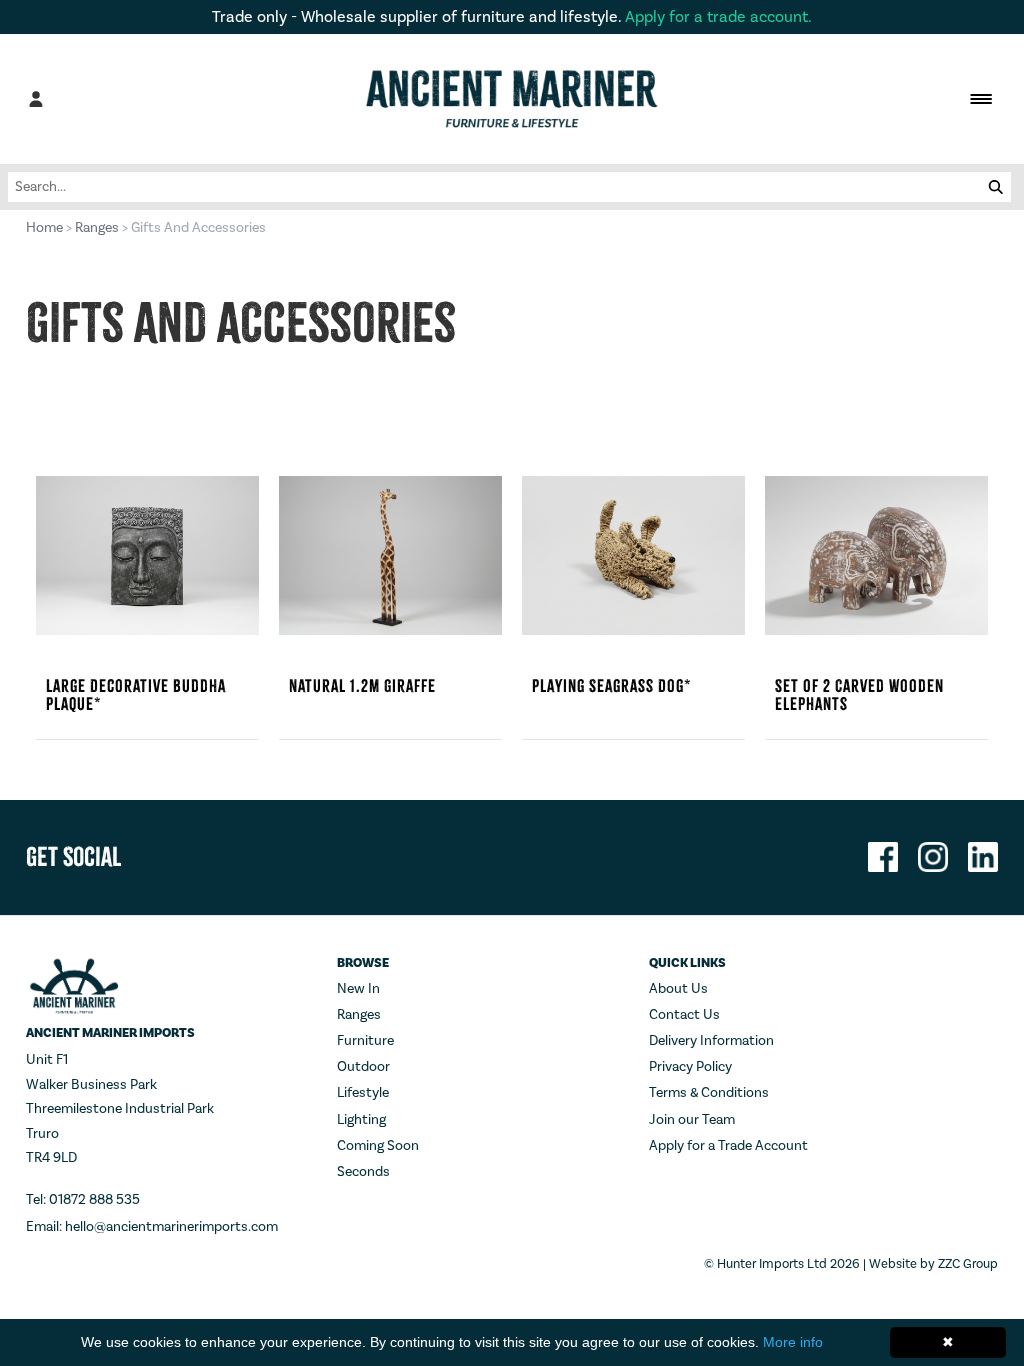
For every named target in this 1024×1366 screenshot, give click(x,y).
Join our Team (692, 1120)
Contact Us (684, 1015)
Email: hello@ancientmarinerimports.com (152, 1227)
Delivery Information (711, 1041)
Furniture (365, 1041)
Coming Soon (378, 1146)
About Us (678, 989)
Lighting (361, 1120)
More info (793, 1342)
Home (44, 228)
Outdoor (363, 1067)
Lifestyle (363, 1093)
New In (358, 989)
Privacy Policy (690, 1067)
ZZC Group (968, 1264)
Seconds (363, 1172)
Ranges (97, 228)
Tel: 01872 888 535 (83, 1200)
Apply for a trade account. (718, 17)
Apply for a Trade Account (728, 1146)
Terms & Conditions (709, 1093)
